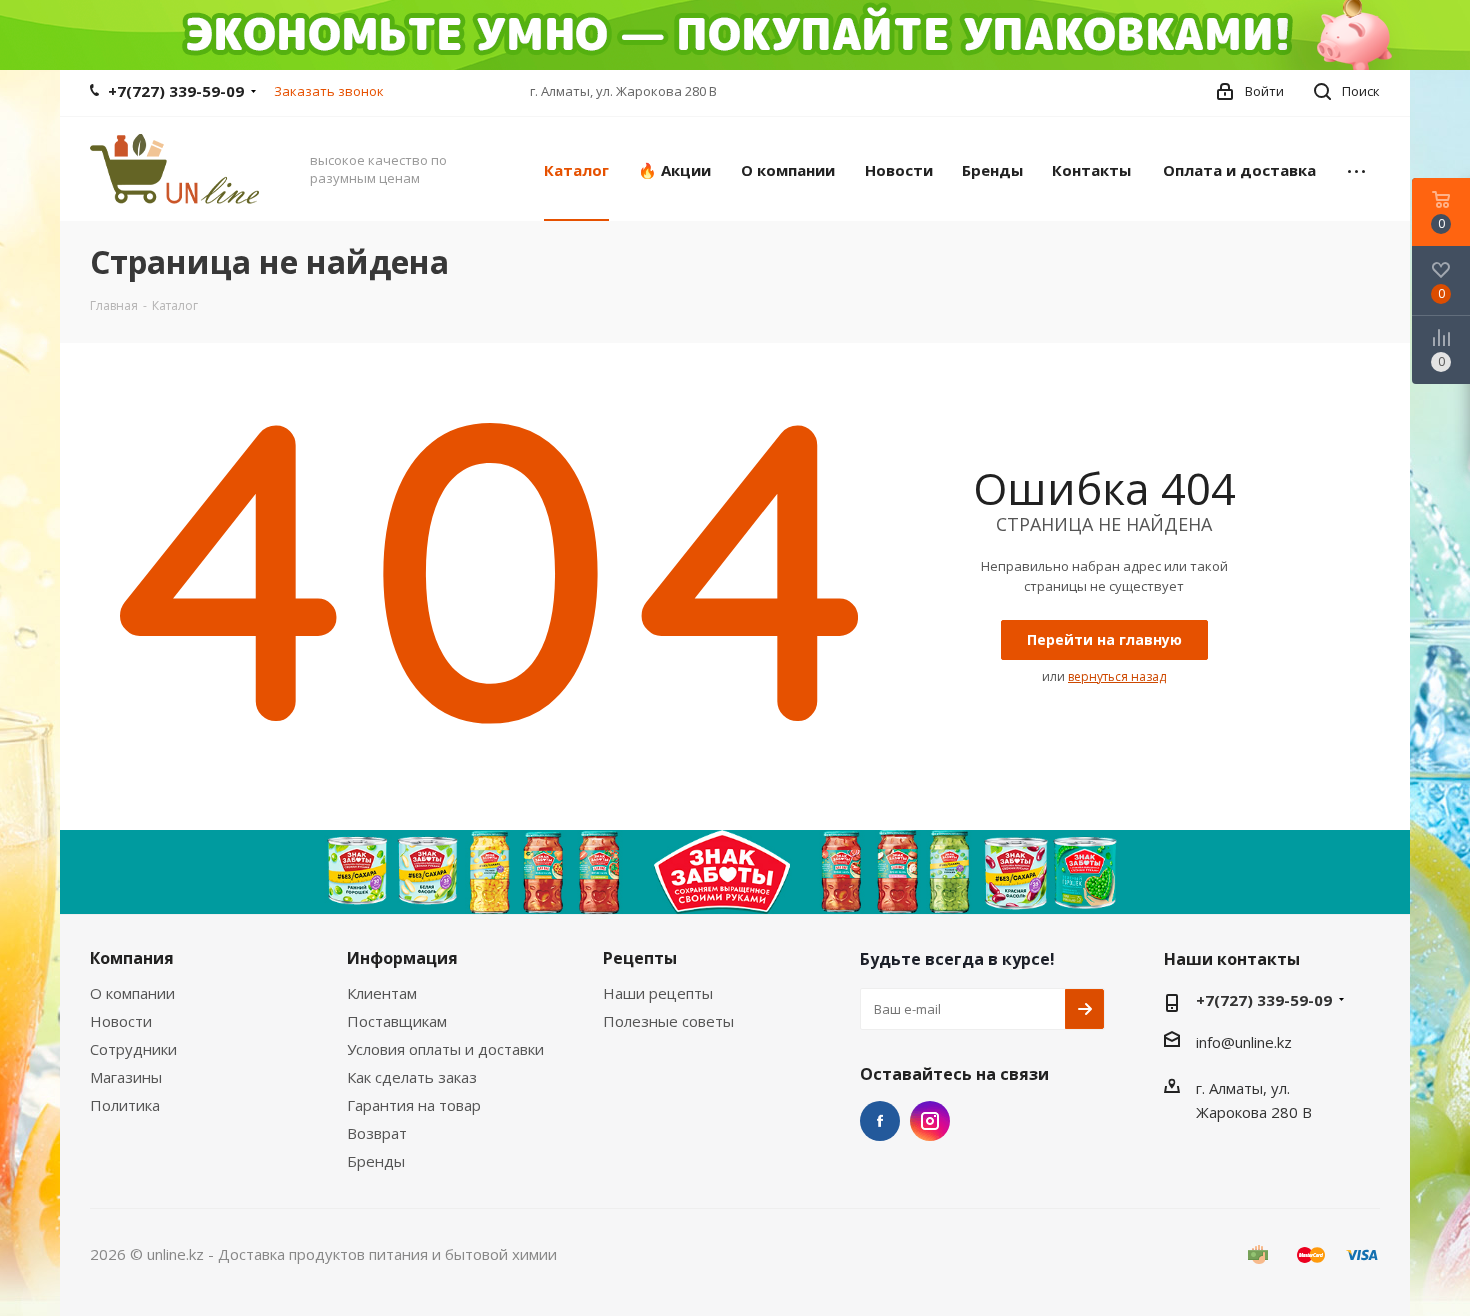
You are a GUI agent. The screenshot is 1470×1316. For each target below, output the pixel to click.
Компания (132, 958)
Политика (125, 1105)
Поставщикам (397, 1021)
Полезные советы (668, 1021)
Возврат (377, 1133)
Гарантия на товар (414, 1105)
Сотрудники (133, 1049)
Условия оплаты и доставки (445, 1049)
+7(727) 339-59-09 (176, 91)
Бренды (376, 1161)
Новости (121, 1021)
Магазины (126, 1077)
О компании (132, 993)
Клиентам (382, 993)
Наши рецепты (658, 993)
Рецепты (640, 958)
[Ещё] (1356, 169)
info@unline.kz (1244, 1042)
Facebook (880, 1121)
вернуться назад (1117, 676)
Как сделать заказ (412, 1077)
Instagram (930, 1121)
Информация (402, 958)
